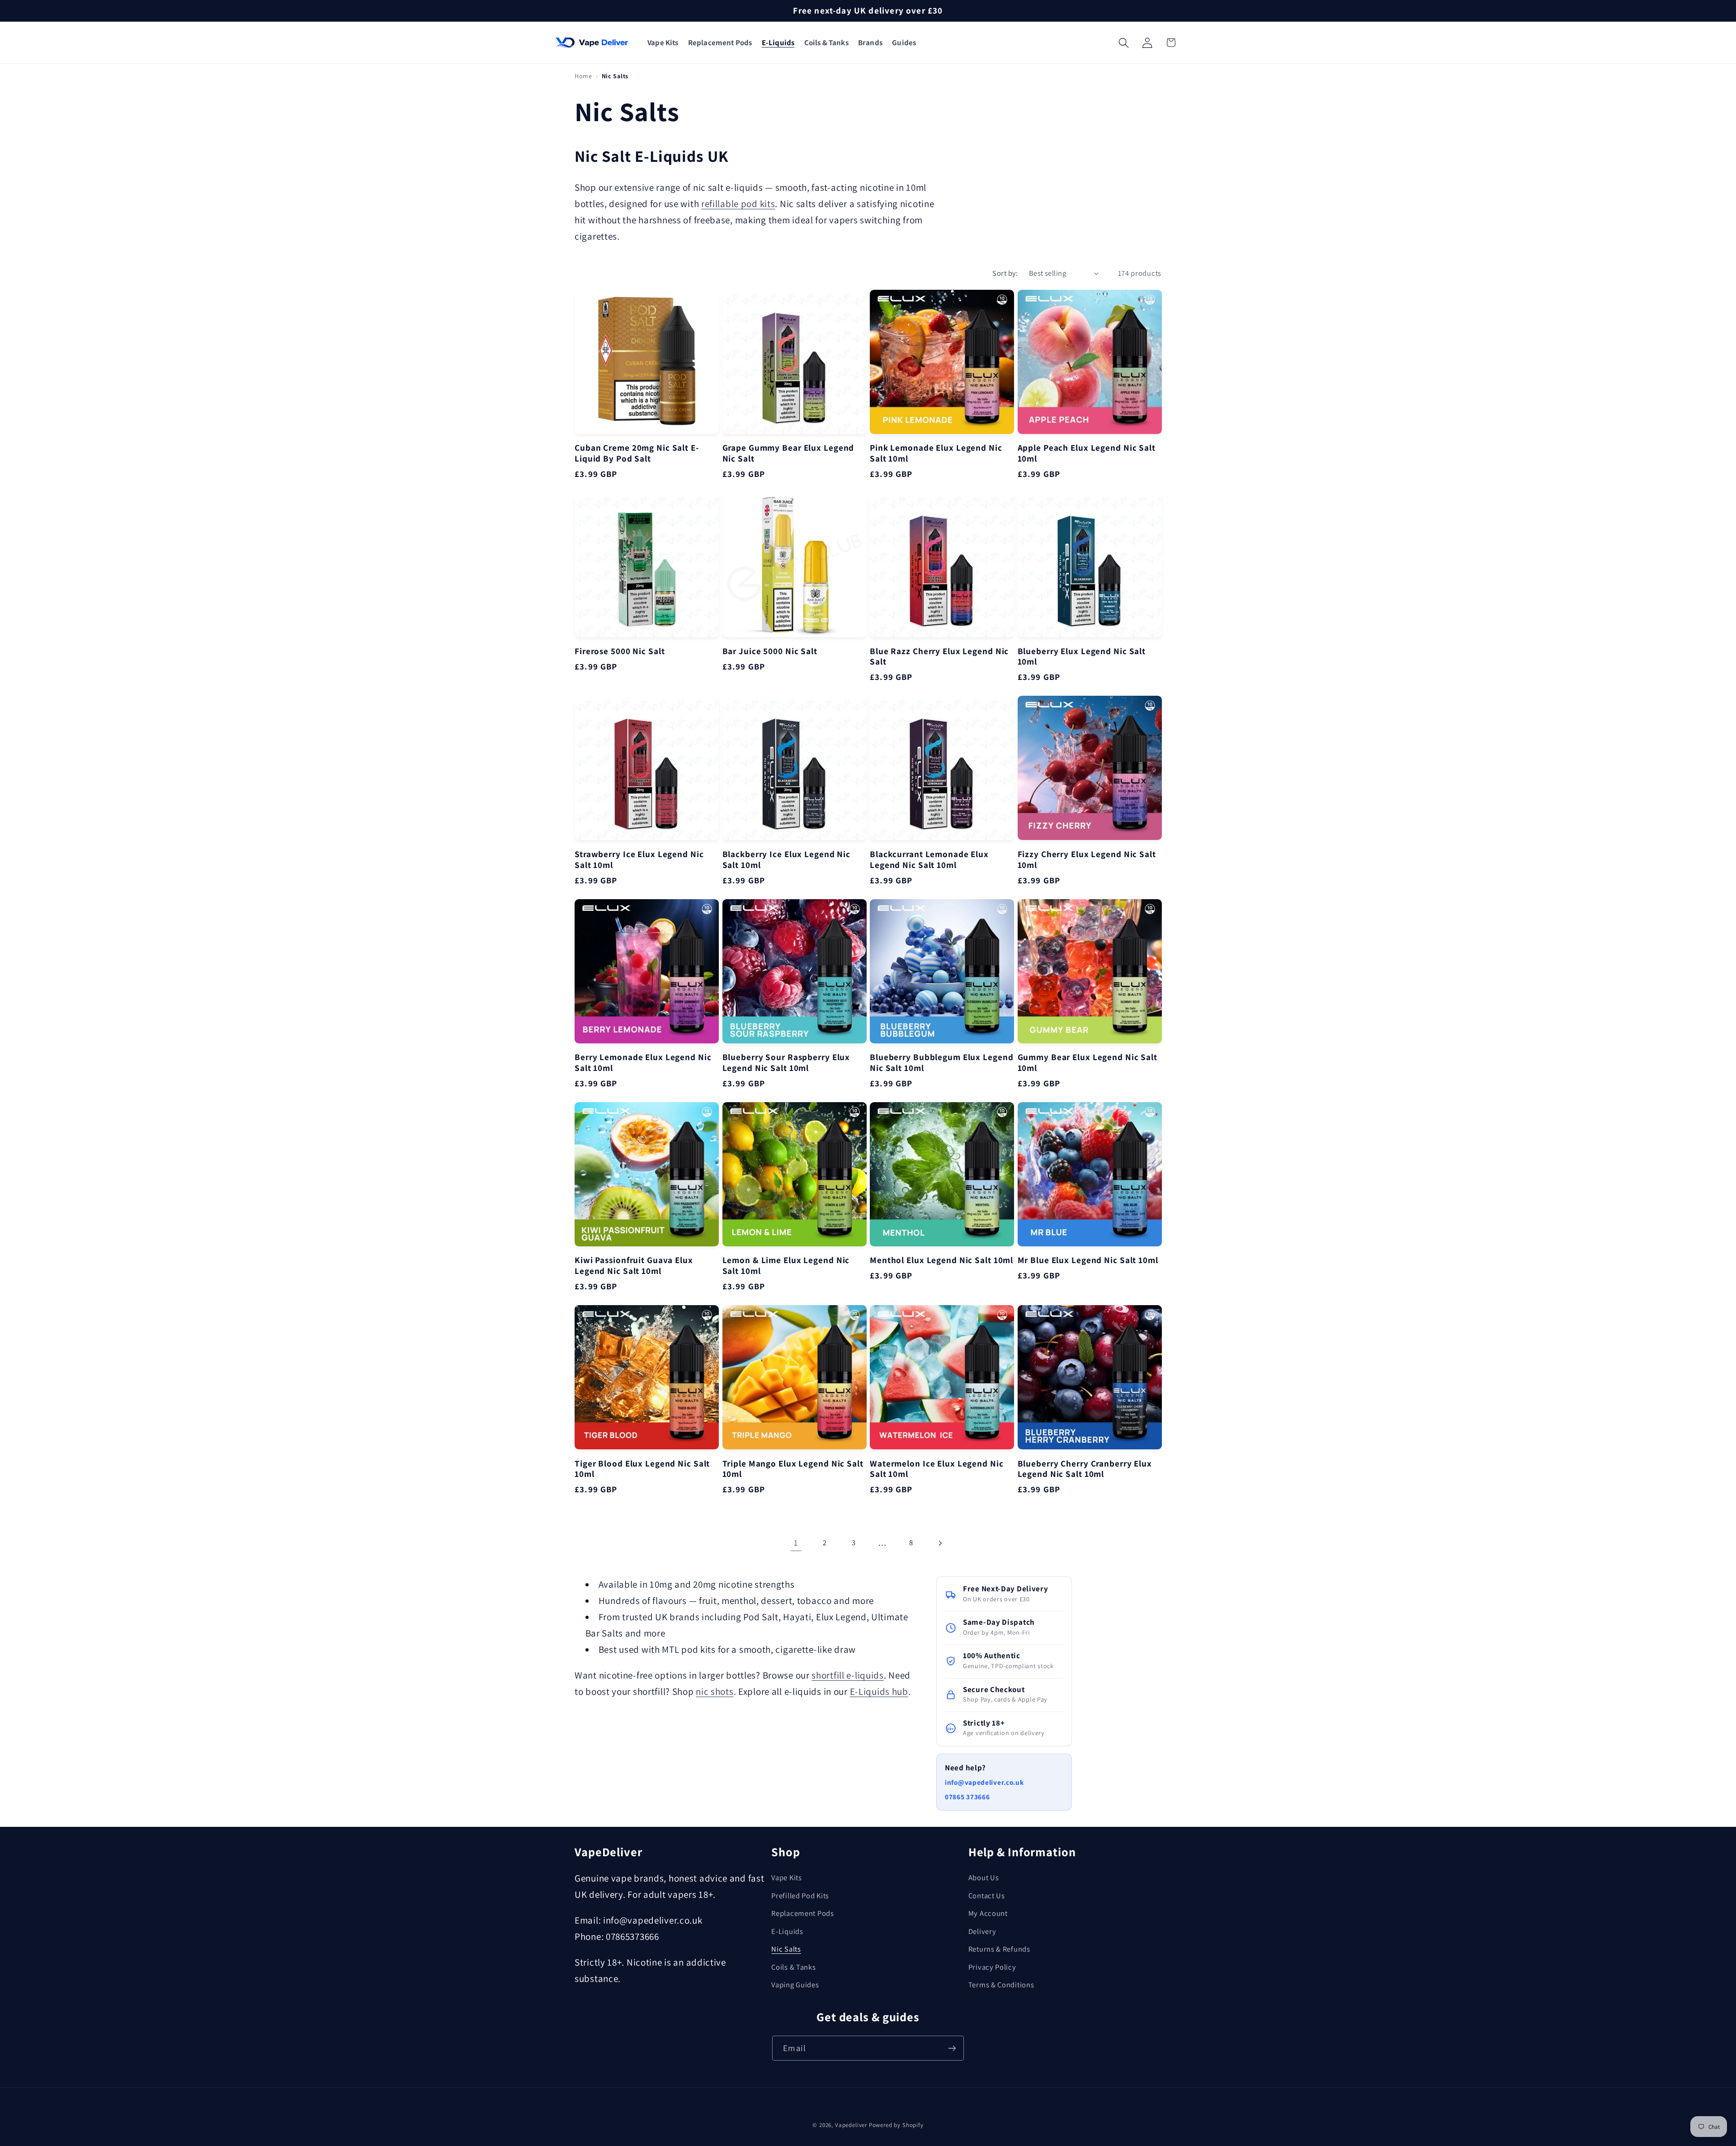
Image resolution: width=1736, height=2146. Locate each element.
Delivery (982, 1931)
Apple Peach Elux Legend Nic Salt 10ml (1087, 453)
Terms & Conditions (1001, 1985)
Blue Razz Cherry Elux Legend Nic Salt (939, 657)
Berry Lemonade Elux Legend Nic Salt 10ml (643, 1063)
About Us (984, 1877)
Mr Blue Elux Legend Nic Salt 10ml (1088, 1260)
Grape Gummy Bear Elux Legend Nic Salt (788, 453)
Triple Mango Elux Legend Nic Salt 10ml (793, 1469)
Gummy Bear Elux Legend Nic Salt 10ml (1087, 1063)
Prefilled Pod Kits (800, 1896)
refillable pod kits (738, 203)
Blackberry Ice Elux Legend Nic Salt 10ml (787, 860)
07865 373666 (967, 1797)
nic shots (715, 1691)
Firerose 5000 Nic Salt (620, 651)
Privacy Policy (992, 1967)
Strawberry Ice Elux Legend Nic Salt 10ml (639, 860)
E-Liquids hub (879, 1691)
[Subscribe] (952, 2048)
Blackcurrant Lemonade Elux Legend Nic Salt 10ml (929, 860)
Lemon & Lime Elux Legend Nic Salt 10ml (786, 1266)
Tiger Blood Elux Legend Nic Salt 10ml (642, 1469)
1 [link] (796, 1542)
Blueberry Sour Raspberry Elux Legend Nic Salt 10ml (786, 1063)
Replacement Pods (802, 1913)
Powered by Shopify (896, 2125)
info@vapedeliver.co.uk (984, 1782)
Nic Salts (786, 1949)
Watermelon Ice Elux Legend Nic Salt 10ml (937, 1469)
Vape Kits (786, 1877)
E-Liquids (787, 1931)
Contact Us (987, 1896)
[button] (663, 43)
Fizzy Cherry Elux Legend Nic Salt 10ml (1087, 860)
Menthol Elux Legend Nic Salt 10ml (941, 1260)
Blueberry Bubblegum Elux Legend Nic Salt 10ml (941, 1063)
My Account (988, 1913)
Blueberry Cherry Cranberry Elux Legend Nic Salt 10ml (1085, 1469)
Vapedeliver (851, 2125)
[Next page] (940, 1543)
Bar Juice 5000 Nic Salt (770, 651)
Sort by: (1005, 273)
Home (583, 76)
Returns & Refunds (999, 1949)
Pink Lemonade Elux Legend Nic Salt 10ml (936, 453)
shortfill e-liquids (847, 1675)
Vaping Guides (795, 1985)
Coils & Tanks (793, 1967)
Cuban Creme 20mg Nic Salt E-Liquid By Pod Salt (637, 453)
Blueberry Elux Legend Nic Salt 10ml (1082, 657)
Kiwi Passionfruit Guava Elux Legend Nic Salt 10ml (634, 1266)
